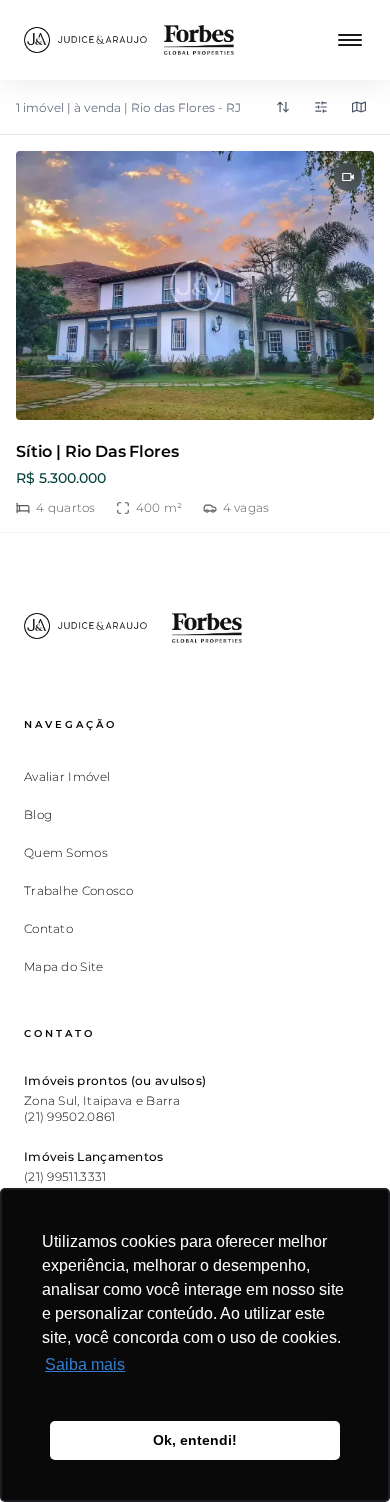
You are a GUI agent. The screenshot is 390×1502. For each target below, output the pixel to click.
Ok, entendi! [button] (195, 1440)
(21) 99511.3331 (65, 1176)
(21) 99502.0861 (70, 1116)
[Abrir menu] (350, 40)
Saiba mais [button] (85, 1364)
